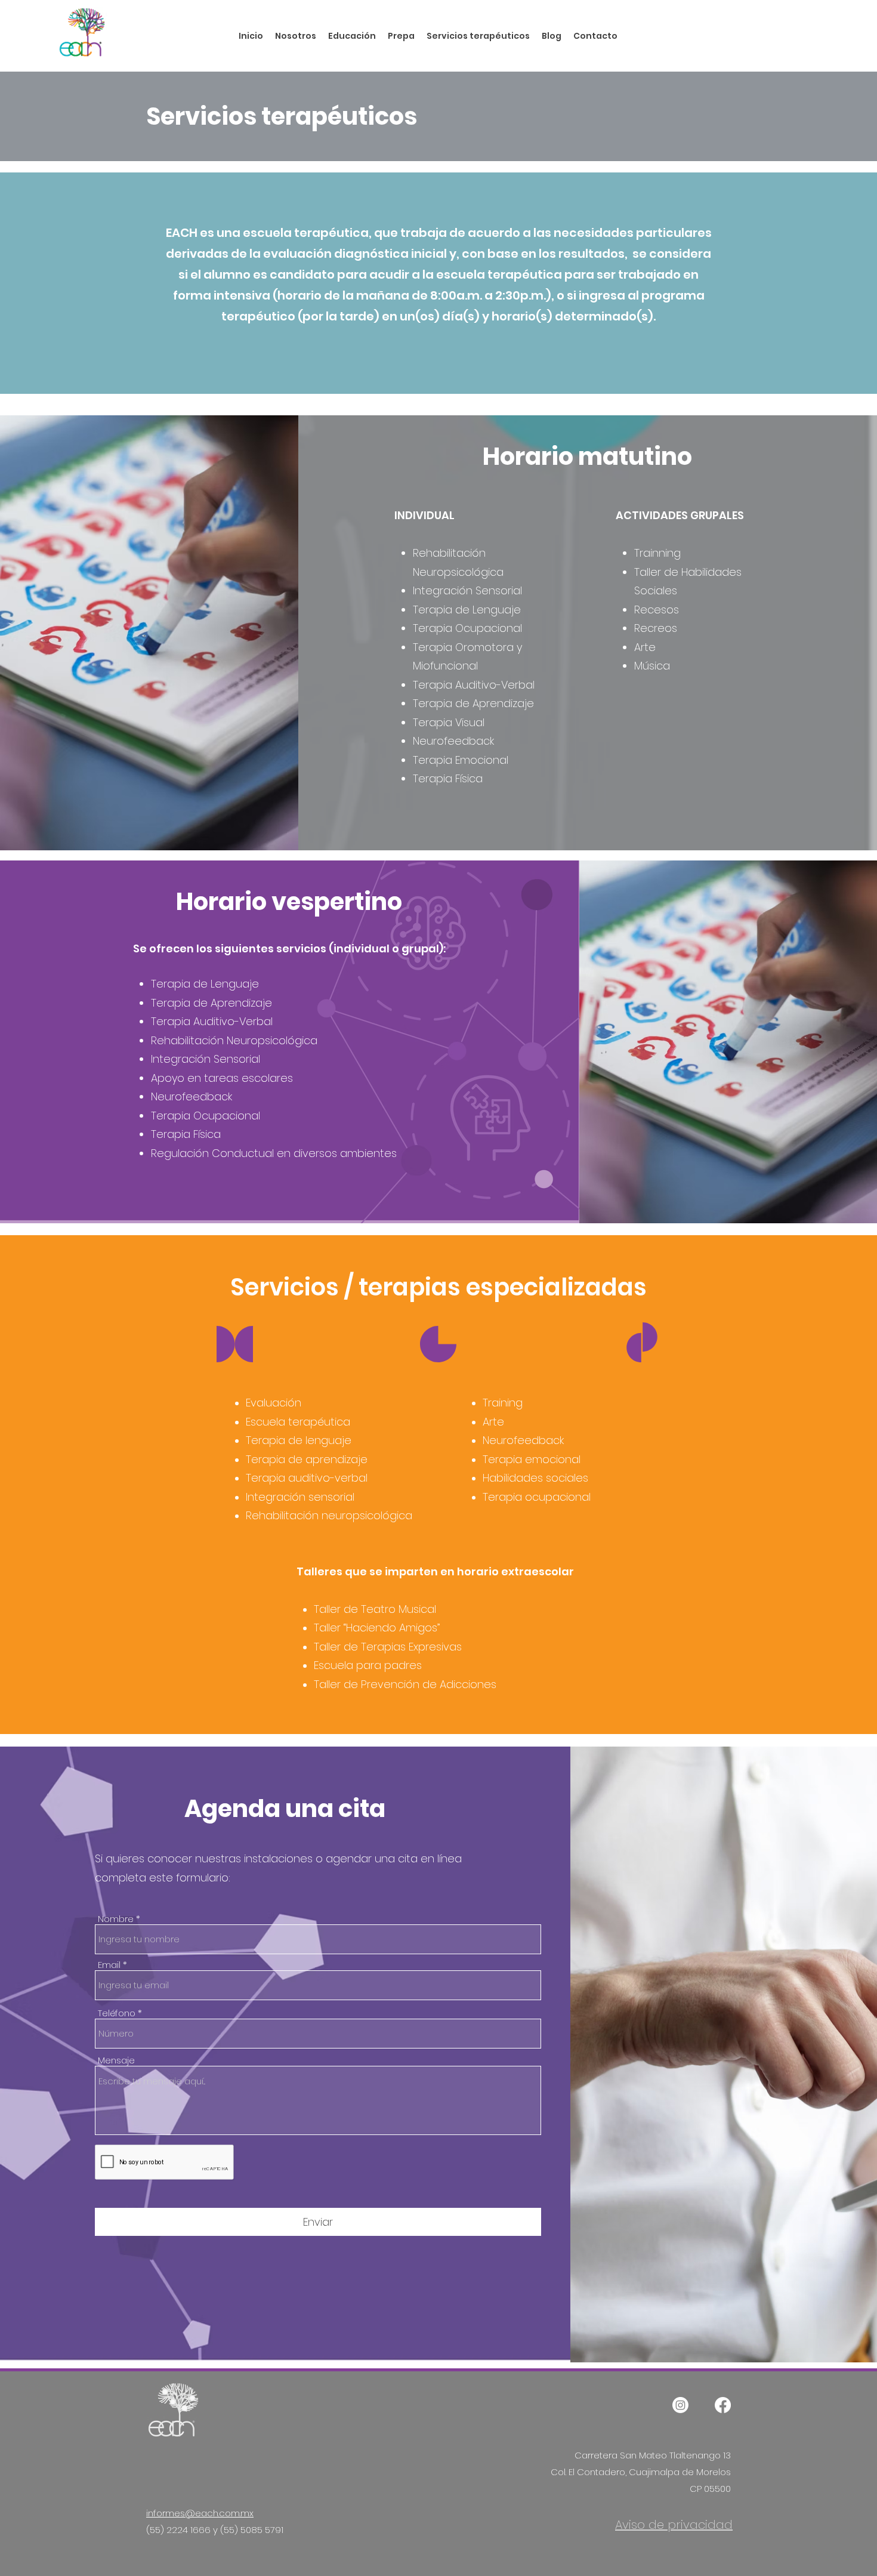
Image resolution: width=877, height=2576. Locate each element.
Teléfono (117, 2013)
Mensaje (116, 2060)
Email (109, 1965)
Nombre (116, 1919)
